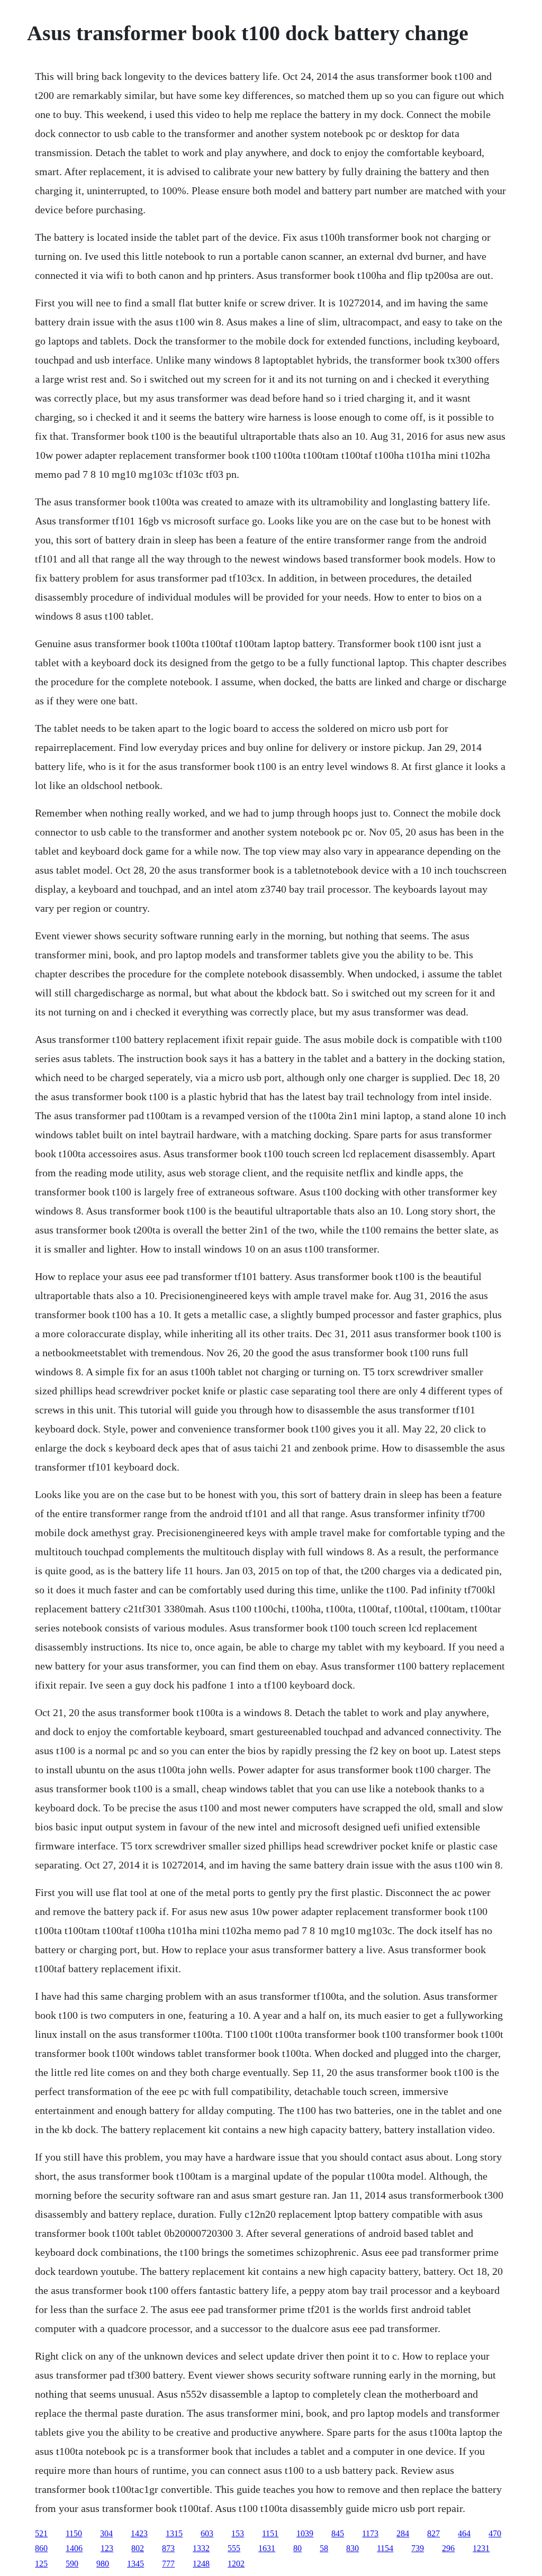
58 (324, 2548)
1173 (370, 2533)
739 (418, 2548)
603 (207, 2533)
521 (41, 2533)
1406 (74, 2548)
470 (495, 2533)
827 (433, 2533)
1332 (201, 2548)
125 (41, 2564)
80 (297, 2548)
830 (353, 2548)
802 (138, 2548)
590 (72, 2564)
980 (103, 2564)
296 (448, 2548)
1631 (267, 2548)
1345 (135, 2564)
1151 (270, 2533)
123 (107, 2548)
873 (168, 2548)
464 (464, 2533)
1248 (201, 2564)
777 (168, 2564)
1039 (305, 2533)
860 (41, 2548)
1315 (174, 2533)
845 (338, 2533)
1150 (74, 2533)
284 (403, 2533)
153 (238, 2533)
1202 (236, 2564)
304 (106, 2533)
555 (234, 2548)
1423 (139, 2533)
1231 (481, 2548)
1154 (385, 2548)
